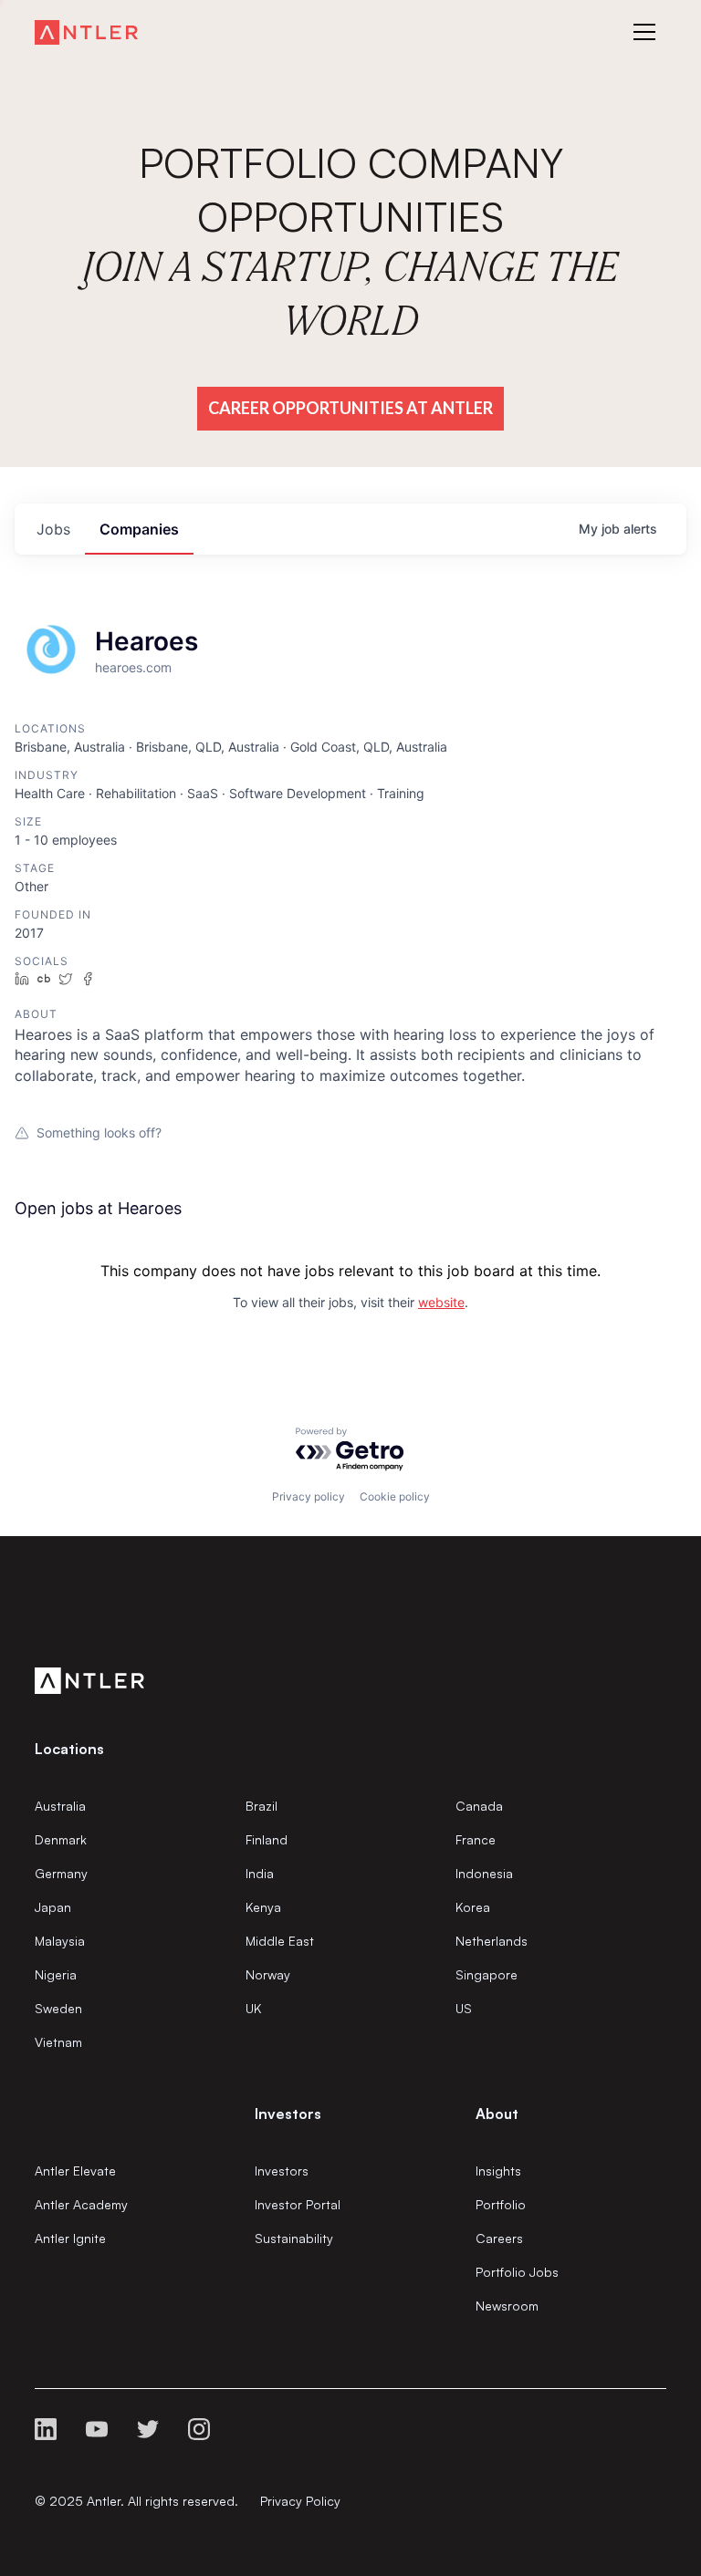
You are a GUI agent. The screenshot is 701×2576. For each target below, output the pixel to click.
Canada (479, 1806)
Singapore (487, 1974)
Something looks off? (99, 1132)
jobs (53, 529)
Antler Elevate (75, 2171)
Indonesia (484, 1873)
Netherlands (492, 1941)
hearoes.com (133, 667)
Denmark (61, 1839)
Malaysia (60, 1941)
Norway (268, 1974)
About (497, 2114)
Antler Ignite (70, 2238)
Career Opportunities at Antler (350, 408)
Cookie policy (395, 1496)
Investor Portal (298, 2204)
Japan (53, 1907)
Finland (267, 1839)
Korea (473, 1907)
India (260, 1873)
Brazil (262, 1806)
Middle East (280, 1941)
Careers (499, 2238)
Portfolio (501, 2204)
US (464, 2008)
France (476, 1839)
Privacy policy (309, 1496)
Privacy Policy (300, 2501)
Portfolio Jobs (517, 2272)
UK (253, 2008)
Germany (61, 1873)
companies (139, 529)
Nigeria (56, 1974)
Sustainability (294, 2238)
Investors (282, 2171)
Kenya (263, 1907)
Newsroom (507, 2306)
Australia (60, 1806)
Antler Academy (81, 2204)
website (441, 1302)
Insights (498, 2171)
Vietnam (58, 2042)
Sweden (58, 2008)
